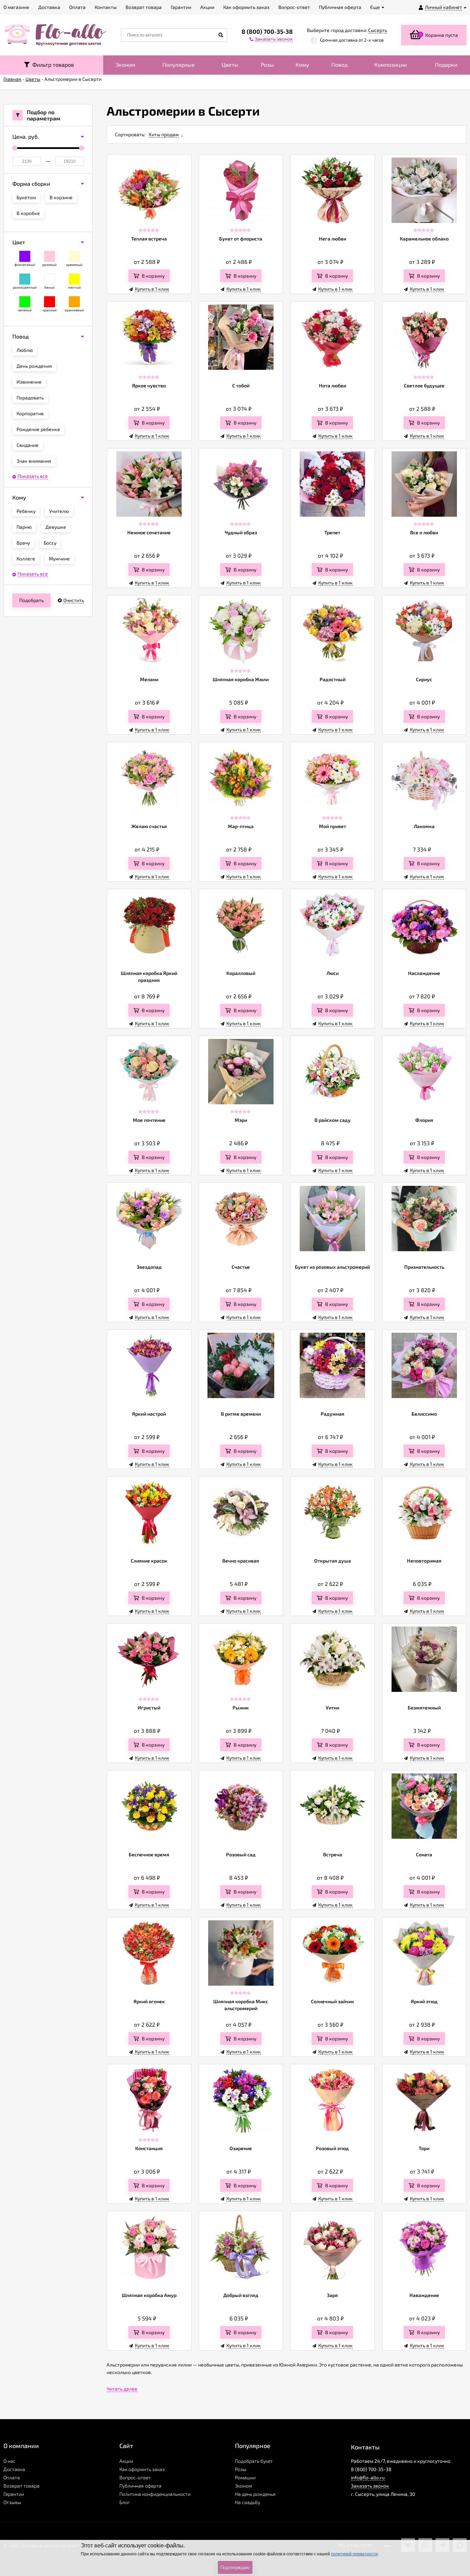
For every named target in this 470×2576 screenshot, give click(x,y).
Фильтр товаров (52, 65)
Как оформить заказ (142, 2469)
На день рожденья (255, 2494)
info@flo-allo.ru (368, 2477)
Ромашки (245, 2477)
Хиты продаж (164, 134)
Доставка (14, 2469)
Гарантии (14, 2494)
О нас (9, 2461)
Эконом (125, 65)
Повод (339, 65)
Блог (125, 2502)
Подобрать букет (254, 2461)
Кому (302, 65)
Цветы (230, 65)
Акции (126, 2461)
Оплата (12, 2477)
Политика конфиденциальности (155, 2494)
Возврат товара (22, 2486)
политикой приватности (354, 2554)
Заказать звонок (370, 2486)
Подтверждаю (235, 2568)
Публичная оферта (140, 2486)
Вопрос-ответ (135, 2477)
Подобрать (31, 600)
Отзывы (12, 2502)
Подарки (446, 65)
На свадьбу (248, 2502)
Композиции (391, 65)
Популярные (179, 65)
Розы (267, 65)
